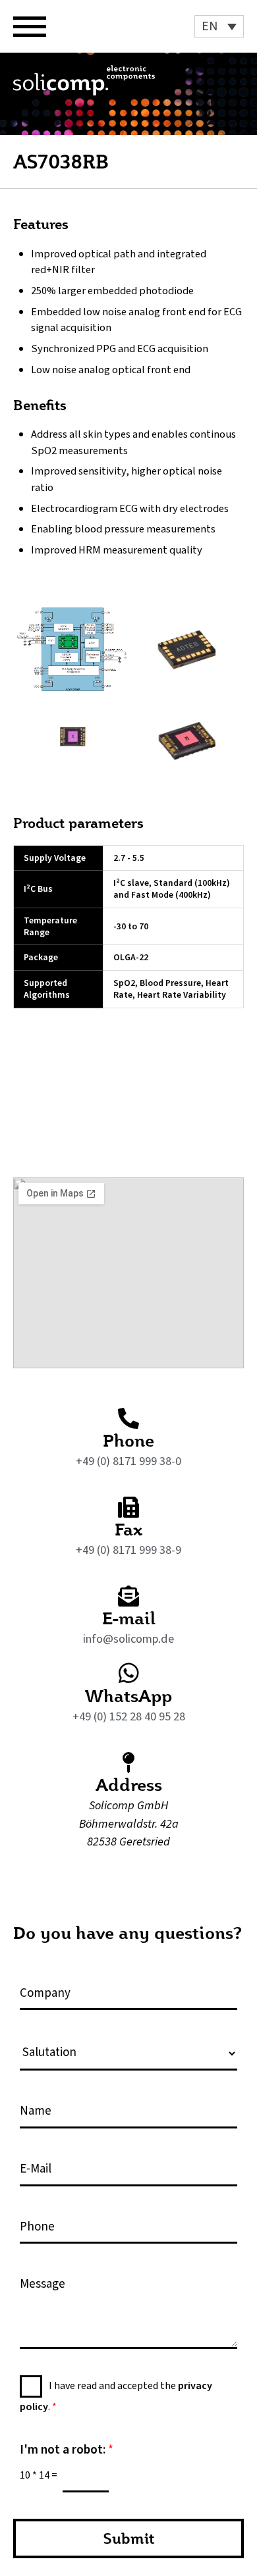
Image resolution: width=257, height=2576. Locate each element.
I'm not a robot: (67, 2451)
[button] (219, 26)
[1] (71, 650)
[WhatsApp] (129, 1673)
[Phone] (128, 1418)
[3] (71, 739)
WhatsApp (128, 1695)
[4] (186, 739)
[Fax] (128, 1507)
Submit (129, 2538)
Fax (128, 1529)
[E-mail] (128, 1596)
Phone (128, 1440)
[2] (186, 649)
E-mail (129, 1618)
